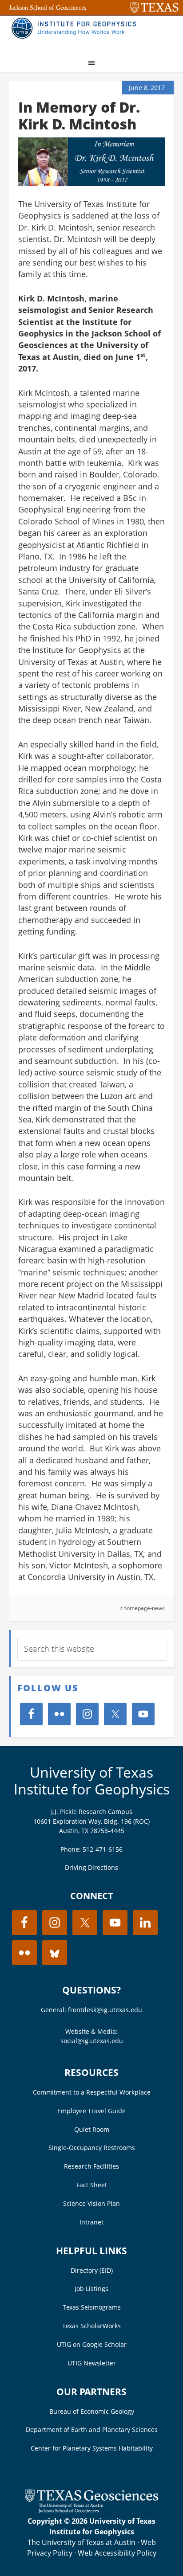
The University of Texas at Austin (82, 2542)
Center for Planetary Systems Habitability (92, 2448)
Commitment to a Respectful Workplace (92, 2092)
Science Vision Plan (91, 2203)
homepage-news (144, 1608)
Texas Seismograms (92, 2307)
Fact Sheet (92, 2185)
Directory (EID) (92, 2270)
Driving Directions (91, 1867)
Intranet (91, 2222)
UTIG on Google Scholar (92, 2344)
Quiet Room (92, 2129)
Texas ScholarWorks (91, 2326)
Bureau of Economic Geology (92, 2411)
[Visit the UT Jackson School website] (91, 2510)
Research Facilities (91, 2166)
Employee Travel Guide (91, 2111)
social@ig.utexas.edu (92, 2041)
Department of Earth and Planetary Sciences (92, 2429)
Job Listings (91, 2289)
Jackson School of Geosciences (48, 8)
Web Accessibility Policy (117, 2553)
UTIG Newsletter (92, 2363)
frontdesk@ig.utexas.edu (105, 2010)
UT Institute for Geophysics (76, 34)
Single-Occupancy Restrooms (92, 2148)
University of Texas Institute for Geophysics (92, 1781)
